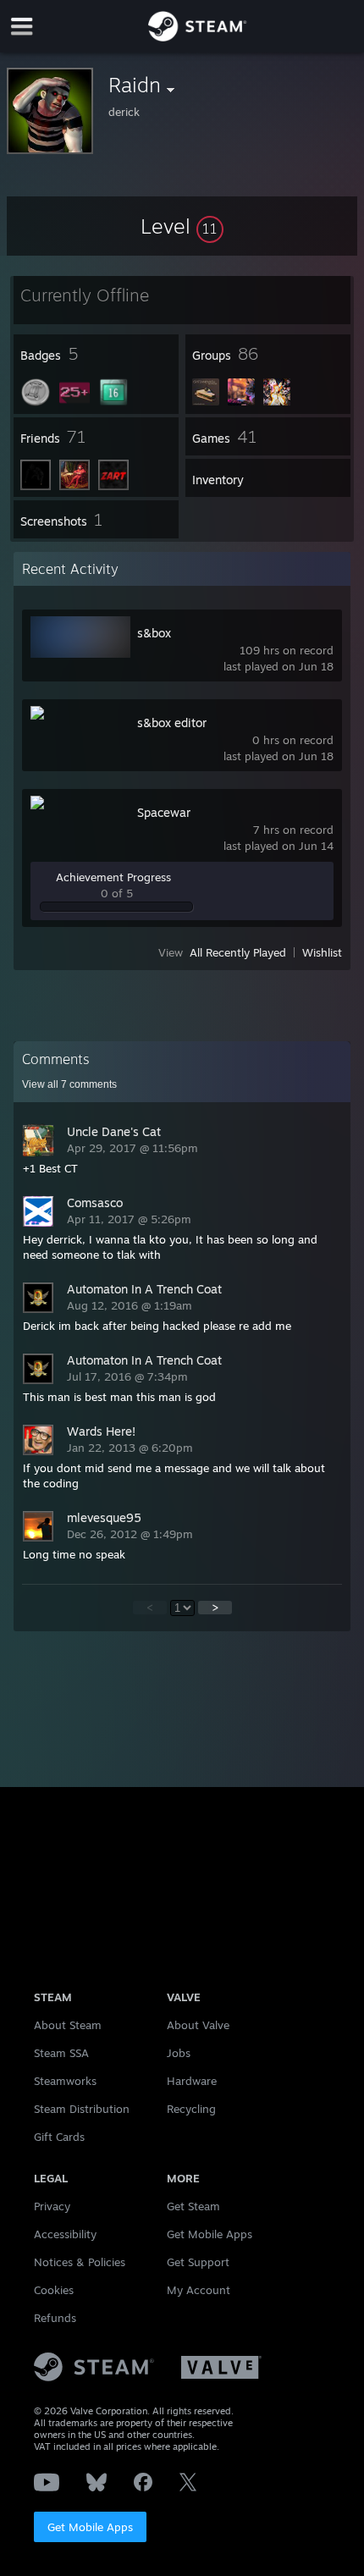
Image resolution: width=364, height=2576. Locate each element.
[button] (182, 226)
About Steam (68, 2025)
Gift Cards (59, 2137)
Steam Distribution (82, 2109)
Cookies (54, 2290)
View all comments (69, 1084)
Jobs (179, 2053)
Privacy (52, 2206)
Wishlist (322, 952)
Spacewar (164, 812)
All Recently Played (238, 952)
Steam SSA (61, 2053)
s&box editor (172, 723)
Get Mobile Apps (90, 2527)
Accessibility (65, 2234)
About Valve (198, 2025)
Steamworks (65, 2081)
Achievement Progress (113, 877)
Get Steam (193, 2206)
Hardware (192, 2081)
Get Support (198, 2262)
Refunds (55, 2318)
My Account (199, 2290)
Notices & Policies (80, 2262)
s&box (154, 633)
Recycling (191, 2109)
